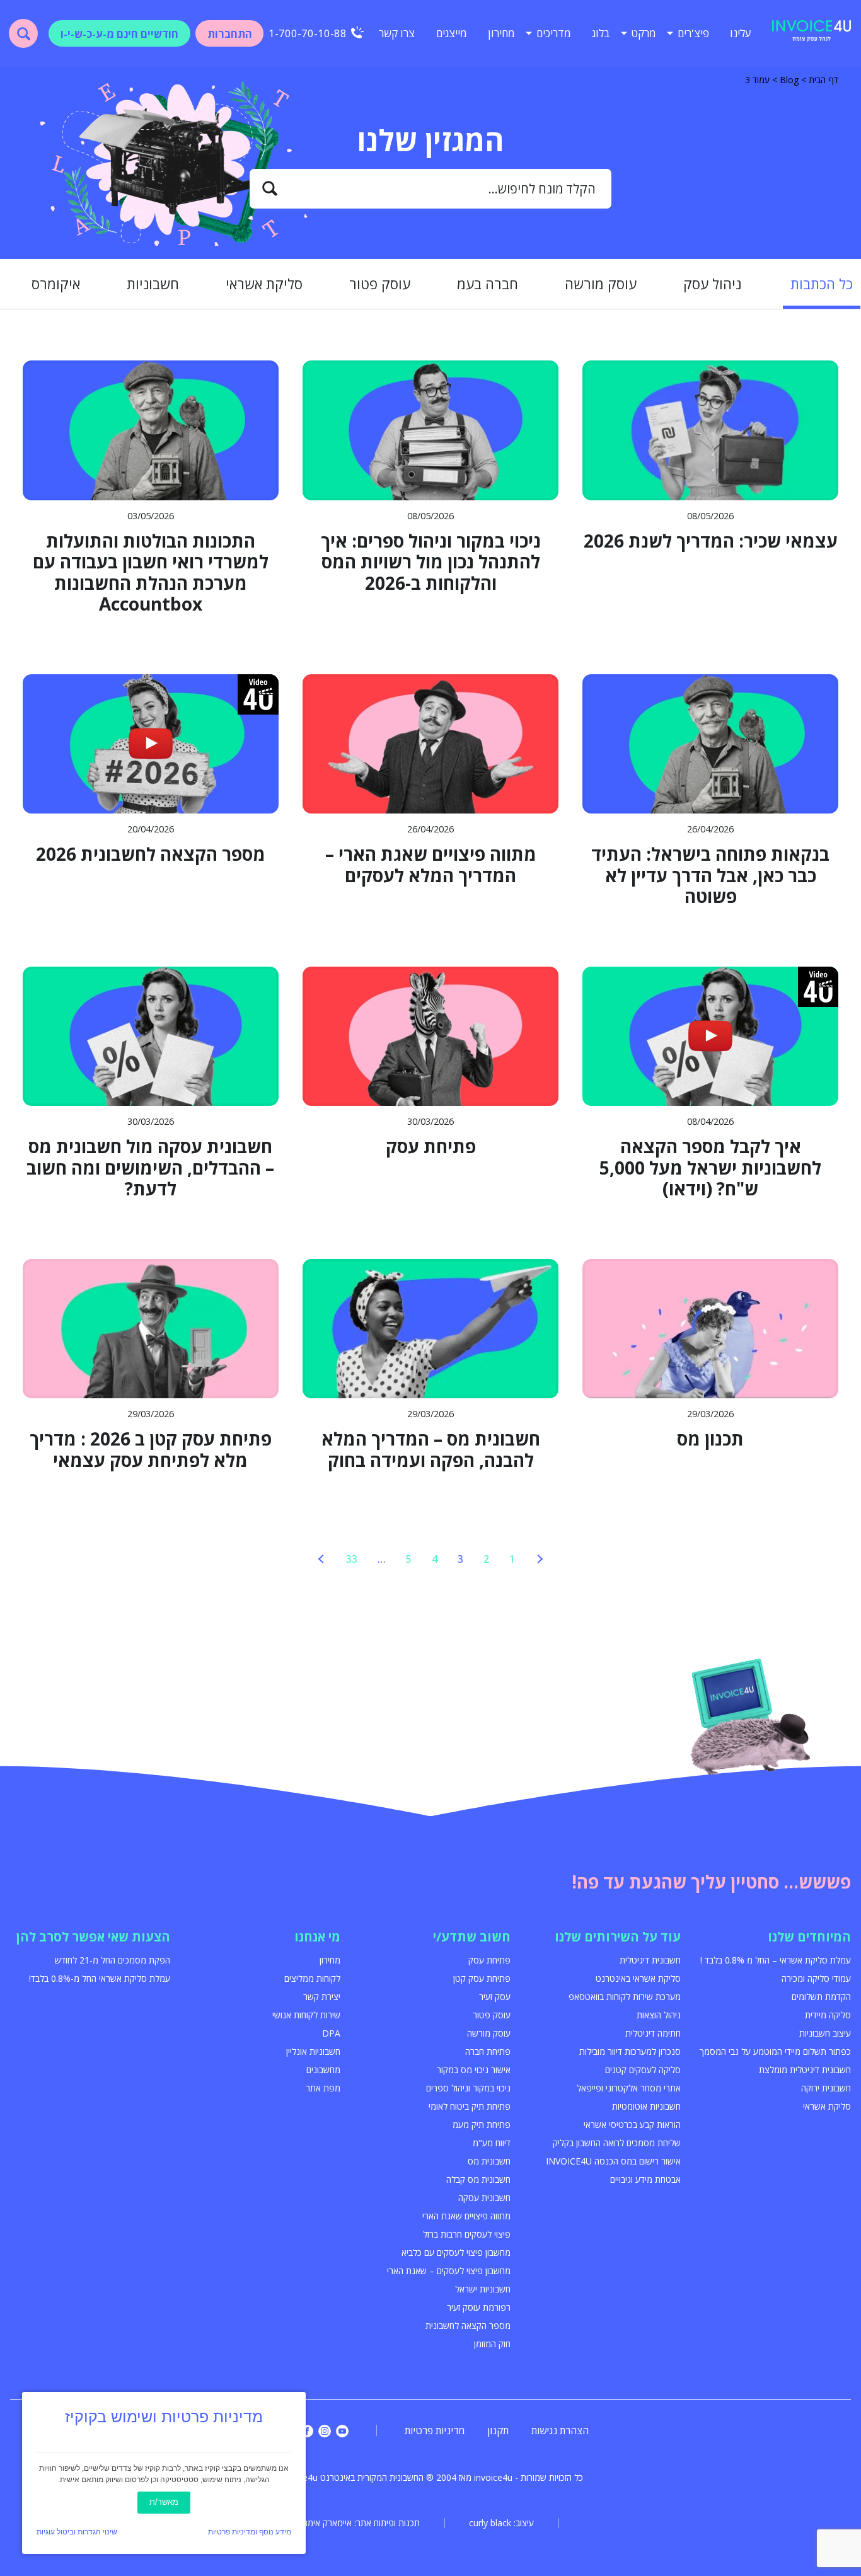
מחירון (501, 33)
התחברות (230, 34)
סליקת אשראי (264, 284)
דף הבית (823, 80)
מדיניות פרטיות (435, 2430)
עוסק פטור (380, 284)
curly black (490, 2523)
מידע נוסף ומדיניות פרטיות (250, 2532)
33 (352, 1559)
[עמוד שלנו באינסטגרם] (325, 2431)
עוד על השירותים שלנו (618, 1937)
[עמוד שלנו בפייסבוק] (307, 2431)
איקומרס (56, 284)
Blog (789, 80)
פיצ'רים (693, 33)
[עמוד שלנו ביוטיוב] (342, 2431)
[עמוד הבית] (812, 33)
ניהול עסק (712, 284)
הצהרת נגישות (560, 2430)
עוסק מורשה (601, 284)
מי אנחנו (317, 1937)
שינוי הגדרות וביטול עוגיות (77, 2532)
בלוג (601, 33)
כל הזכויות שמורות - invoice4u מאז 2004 (510, 2477)
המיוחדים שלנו (809, 1937)
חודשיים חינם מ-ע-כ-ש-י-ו (119, 34)
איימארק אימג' (327, 2523)
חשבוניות (153, 284)
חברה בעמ (488, 284)
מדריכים (554, 33)
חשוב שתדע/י (472, 1937)
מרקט (644, 33)
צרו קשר (397, 33)
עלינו (741, 33)
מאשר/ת (164, 2502)
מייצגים (452, 33)
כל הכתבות (822, 284)
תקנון (498, 2430)
